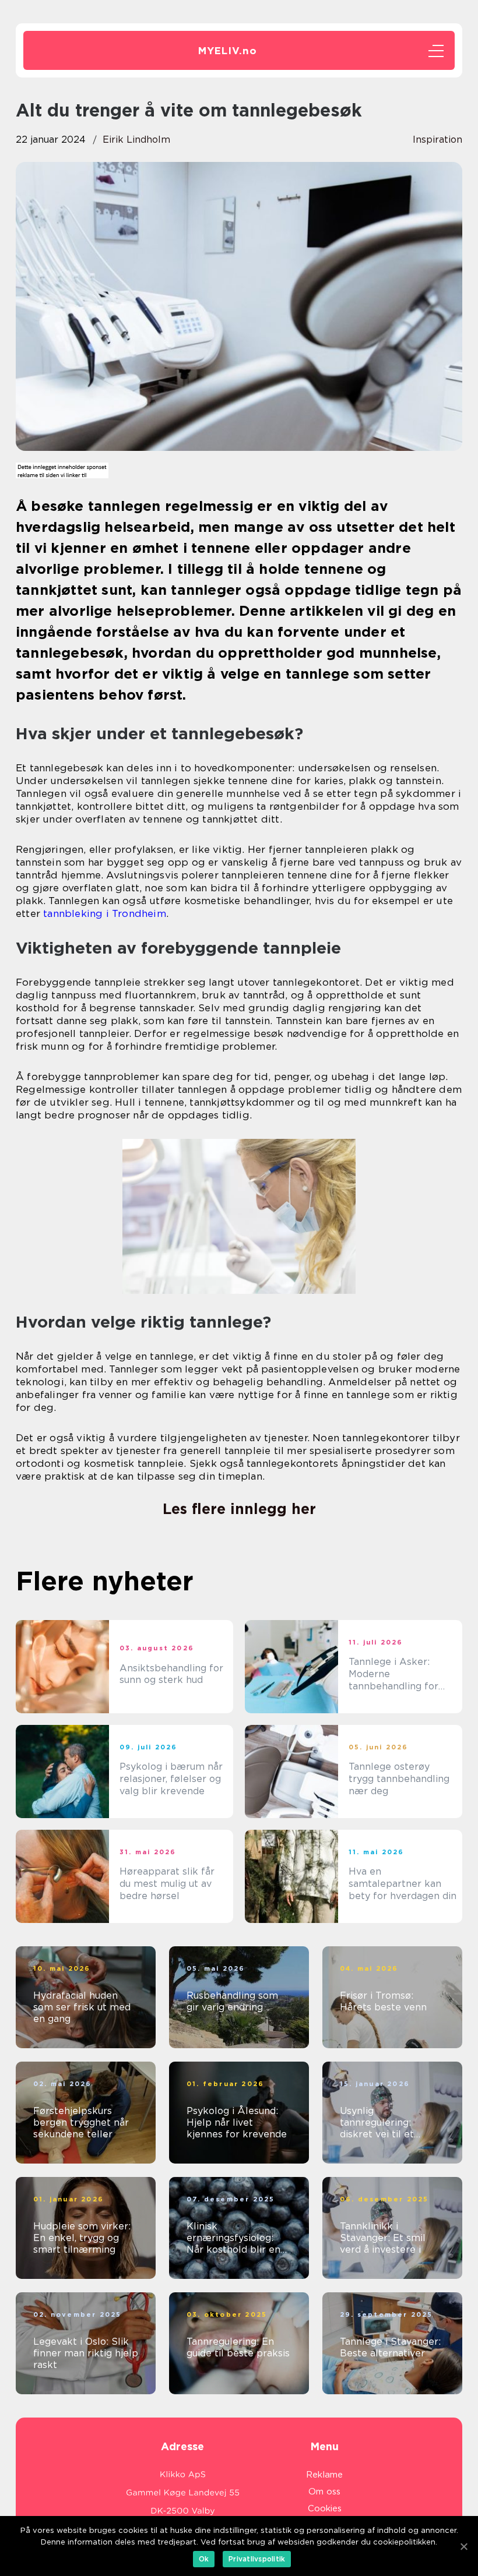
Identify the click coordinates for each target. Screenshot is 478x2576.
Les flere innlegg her (239, 1509)
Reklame (324, 2475)
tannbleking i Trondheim (105, 913)
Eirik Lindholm (136, 140)
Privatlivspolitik (257, 2559)
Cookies (325, 2508)
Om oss (324, 2492)
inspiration (437, 140)
